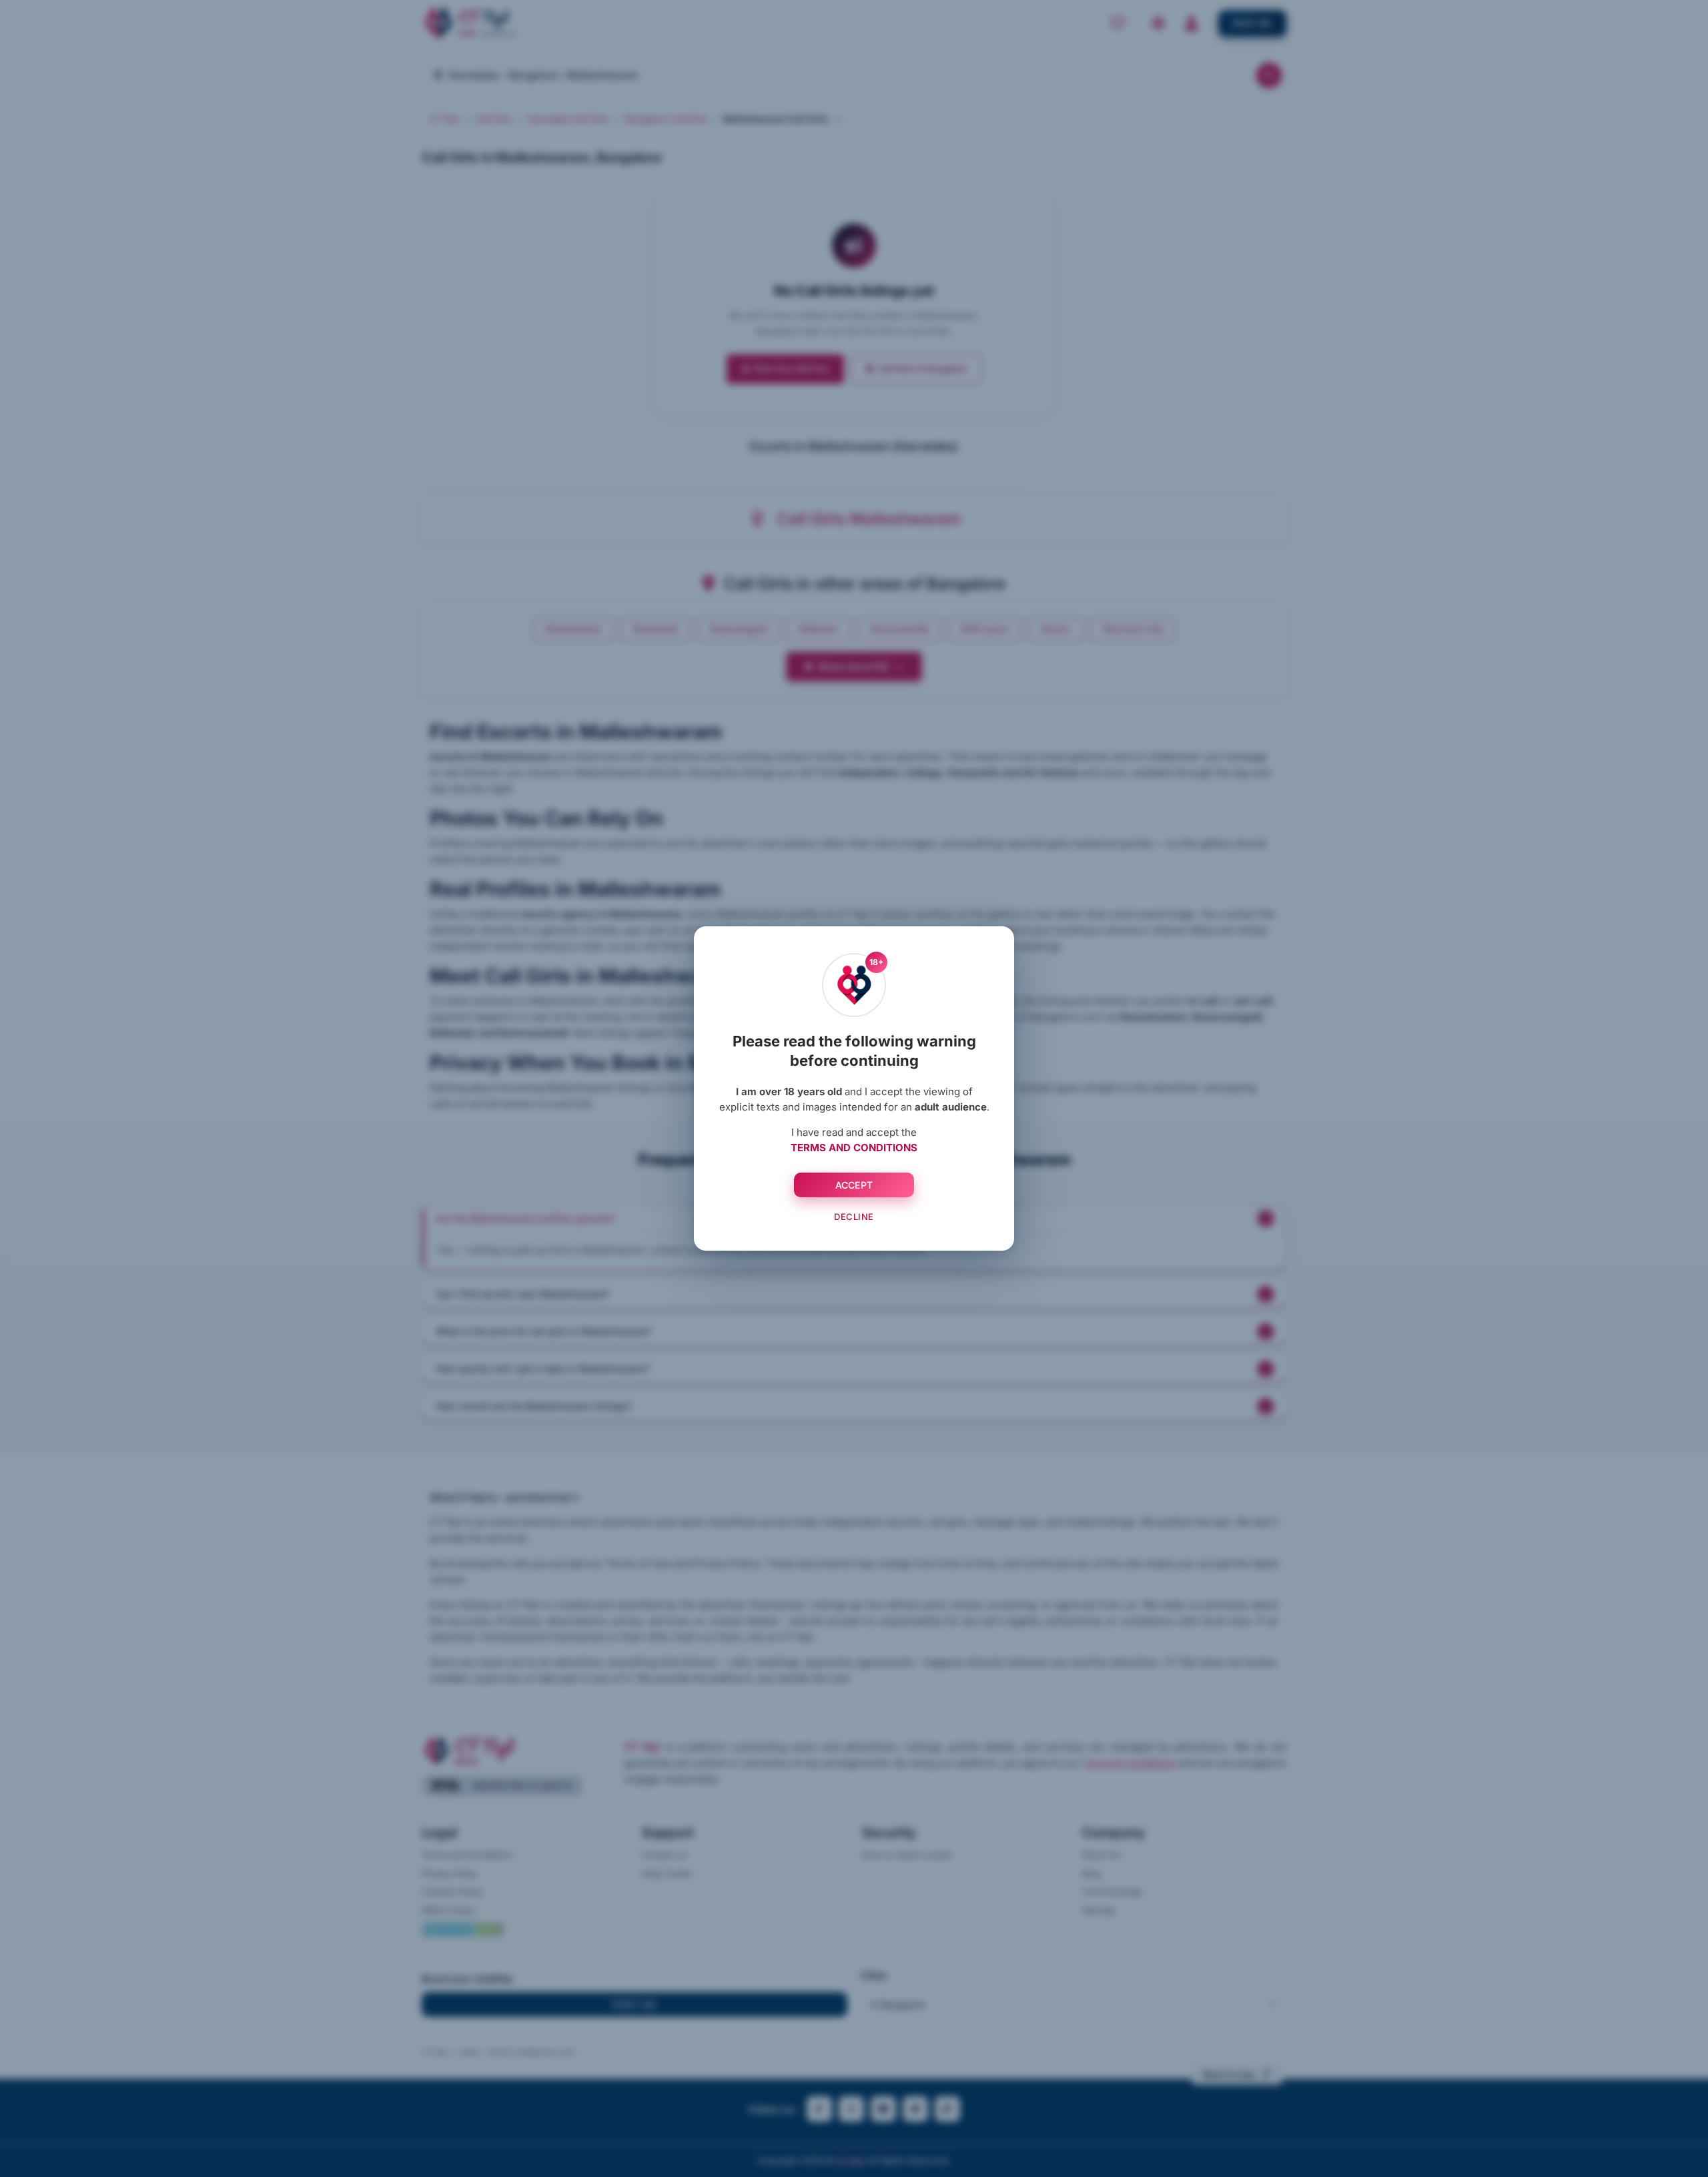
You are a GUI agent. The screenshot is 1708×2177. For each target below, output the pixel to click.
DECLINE (854, 1217)
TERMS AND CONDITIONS (854, 1148)
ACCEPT (854, 1185)
